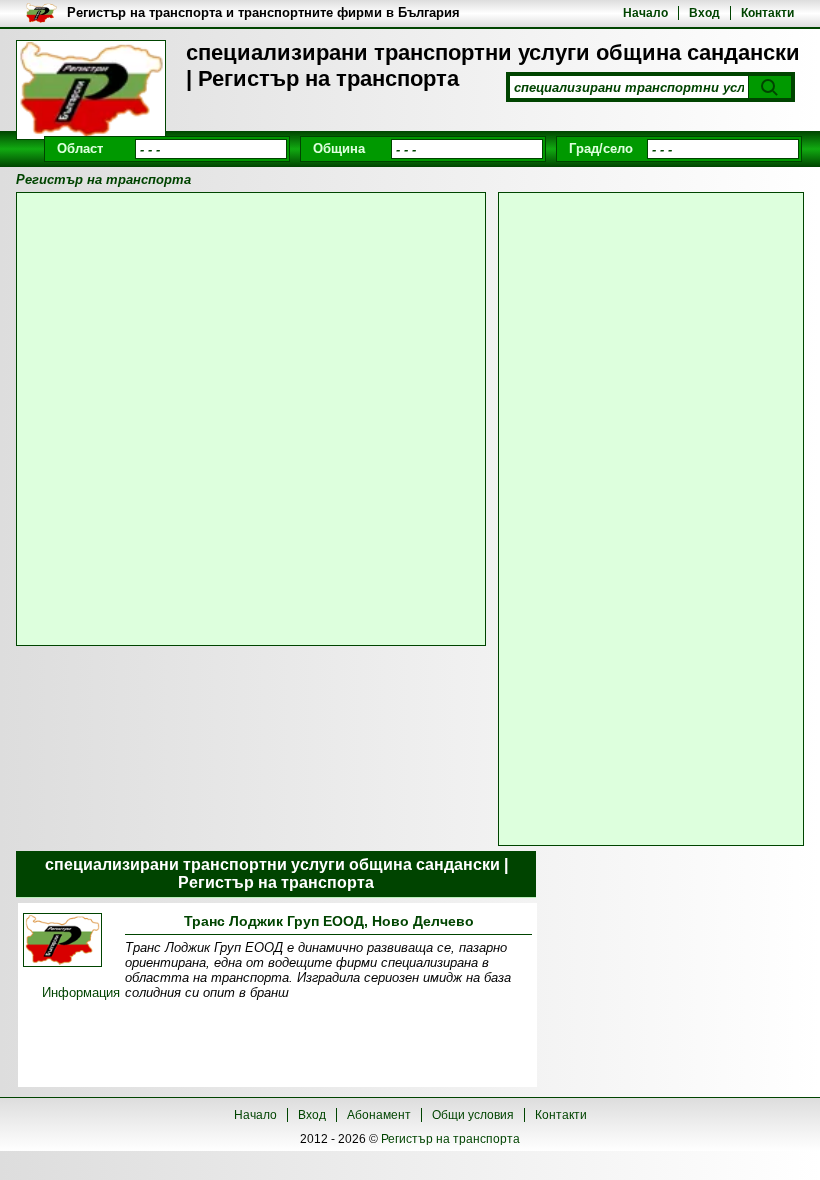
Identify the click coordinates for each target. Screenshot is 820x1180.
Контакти (767, 13)
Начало (645, 13)
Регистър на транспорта (450, 1139)
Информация (81, 992)
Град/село (601, 148)
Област (80, 148)
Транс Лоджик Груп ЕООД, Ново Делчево (329, 921)
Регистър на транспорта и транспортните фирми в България (263, 12)
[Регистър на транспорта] (91, 90)
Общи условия (473, 1115)
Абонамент (379, 1115)
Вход (704, 13)
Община (339, 148)
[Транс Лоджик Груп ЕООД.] (62, 941)
